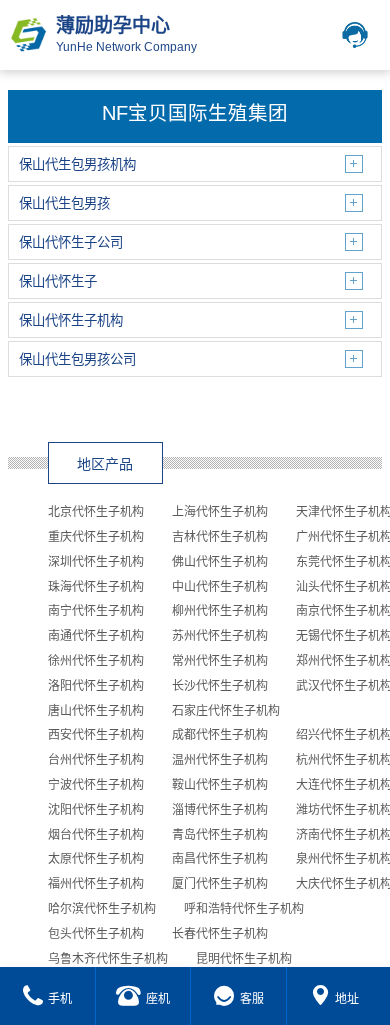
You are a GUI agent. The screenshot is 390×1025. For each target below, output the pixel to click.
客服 (252, 999)
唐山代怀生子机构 (96, 711)
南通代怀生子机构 (96, 636)
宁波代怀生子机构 (96, 785)
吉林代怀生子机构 (220, 537)
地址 (347, 999)
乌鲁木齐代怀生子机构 (108, 959)
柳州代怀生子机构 (220, 611)
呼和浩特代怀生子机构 (244, 909)
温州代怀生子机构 (220, 760)
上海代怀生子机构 (220, 512)
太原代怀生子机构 (96, 859)
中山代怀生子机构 (220, 587)
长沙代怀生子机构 (220, 686)
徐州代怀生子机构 (96, 661)
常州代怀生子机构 (220, 661)
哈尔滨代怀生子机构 (102, 909)
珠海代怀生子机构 (96, 587)
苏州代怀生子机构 (220, 636)
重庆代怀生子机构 (96, 537)
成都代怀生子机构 (220, 735)
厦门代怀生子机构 (220, 884)
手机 (60, 999)
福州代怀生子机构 (96, 884)
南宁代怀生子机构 (96, 611)
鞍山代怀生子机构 (220, 785)
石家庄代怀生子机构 (226, 711)
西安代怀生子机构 (96, 735)
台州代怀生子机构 (96, 760)
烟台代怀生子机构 (96, 835)
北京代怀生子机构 (96, 512)
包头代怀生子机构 (96, 934)
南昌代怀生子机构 (220, 859)
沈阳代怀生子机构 (96, 810)
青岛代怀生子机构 (220, 835)
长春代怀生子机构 (220, 934)
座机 (158, 999)
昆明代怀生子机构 (244, 959)
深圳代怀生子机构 (96, 562)
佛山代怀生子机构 (220, 562)
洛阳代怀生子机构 (96, 686)
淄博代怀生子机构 (220, 810)
